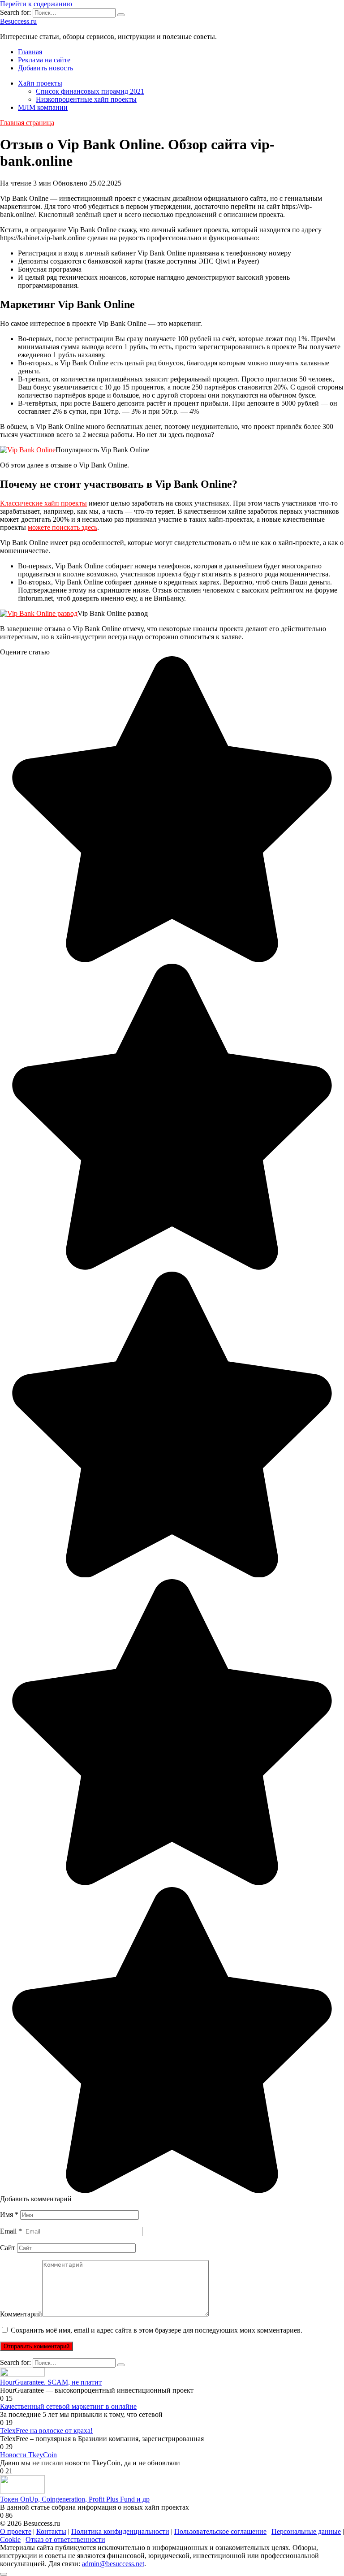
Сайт (8, 2248)
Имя (9, 2214)
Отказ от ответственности (65, 2539)
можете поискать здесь (62, 527)
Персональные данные (306, 2531)
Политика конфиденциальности (120, 2531)
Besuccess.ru (18, 21)
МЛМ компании (43, 107)
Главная (30, 52)
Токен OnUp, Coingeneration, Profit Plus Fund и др (75, 2499)
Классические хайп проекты (43, 503)
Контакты (51, 2531)
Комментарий (21, 2314)
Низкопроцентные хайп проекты (86, 99)
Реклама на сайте (44, 60)
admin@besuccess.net (113, 2564)
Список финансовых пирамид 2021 (90, 91)
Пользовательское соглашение (220, 2531)
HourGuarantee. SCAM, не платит (51, 2382)
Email (11, 2231)
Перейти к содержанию (36, 4)
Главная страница (27, 123)
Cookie (10, 2539)
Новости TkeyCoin (28, 2455)
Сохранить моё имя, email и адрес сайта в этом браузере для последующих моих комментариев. (157, 2330)
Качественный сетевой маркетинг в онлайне (68, 2406)
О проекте (16, 2531)
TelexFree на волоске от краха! (46, 2431)
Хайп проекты (40, 83)
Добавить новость (45, 68)
